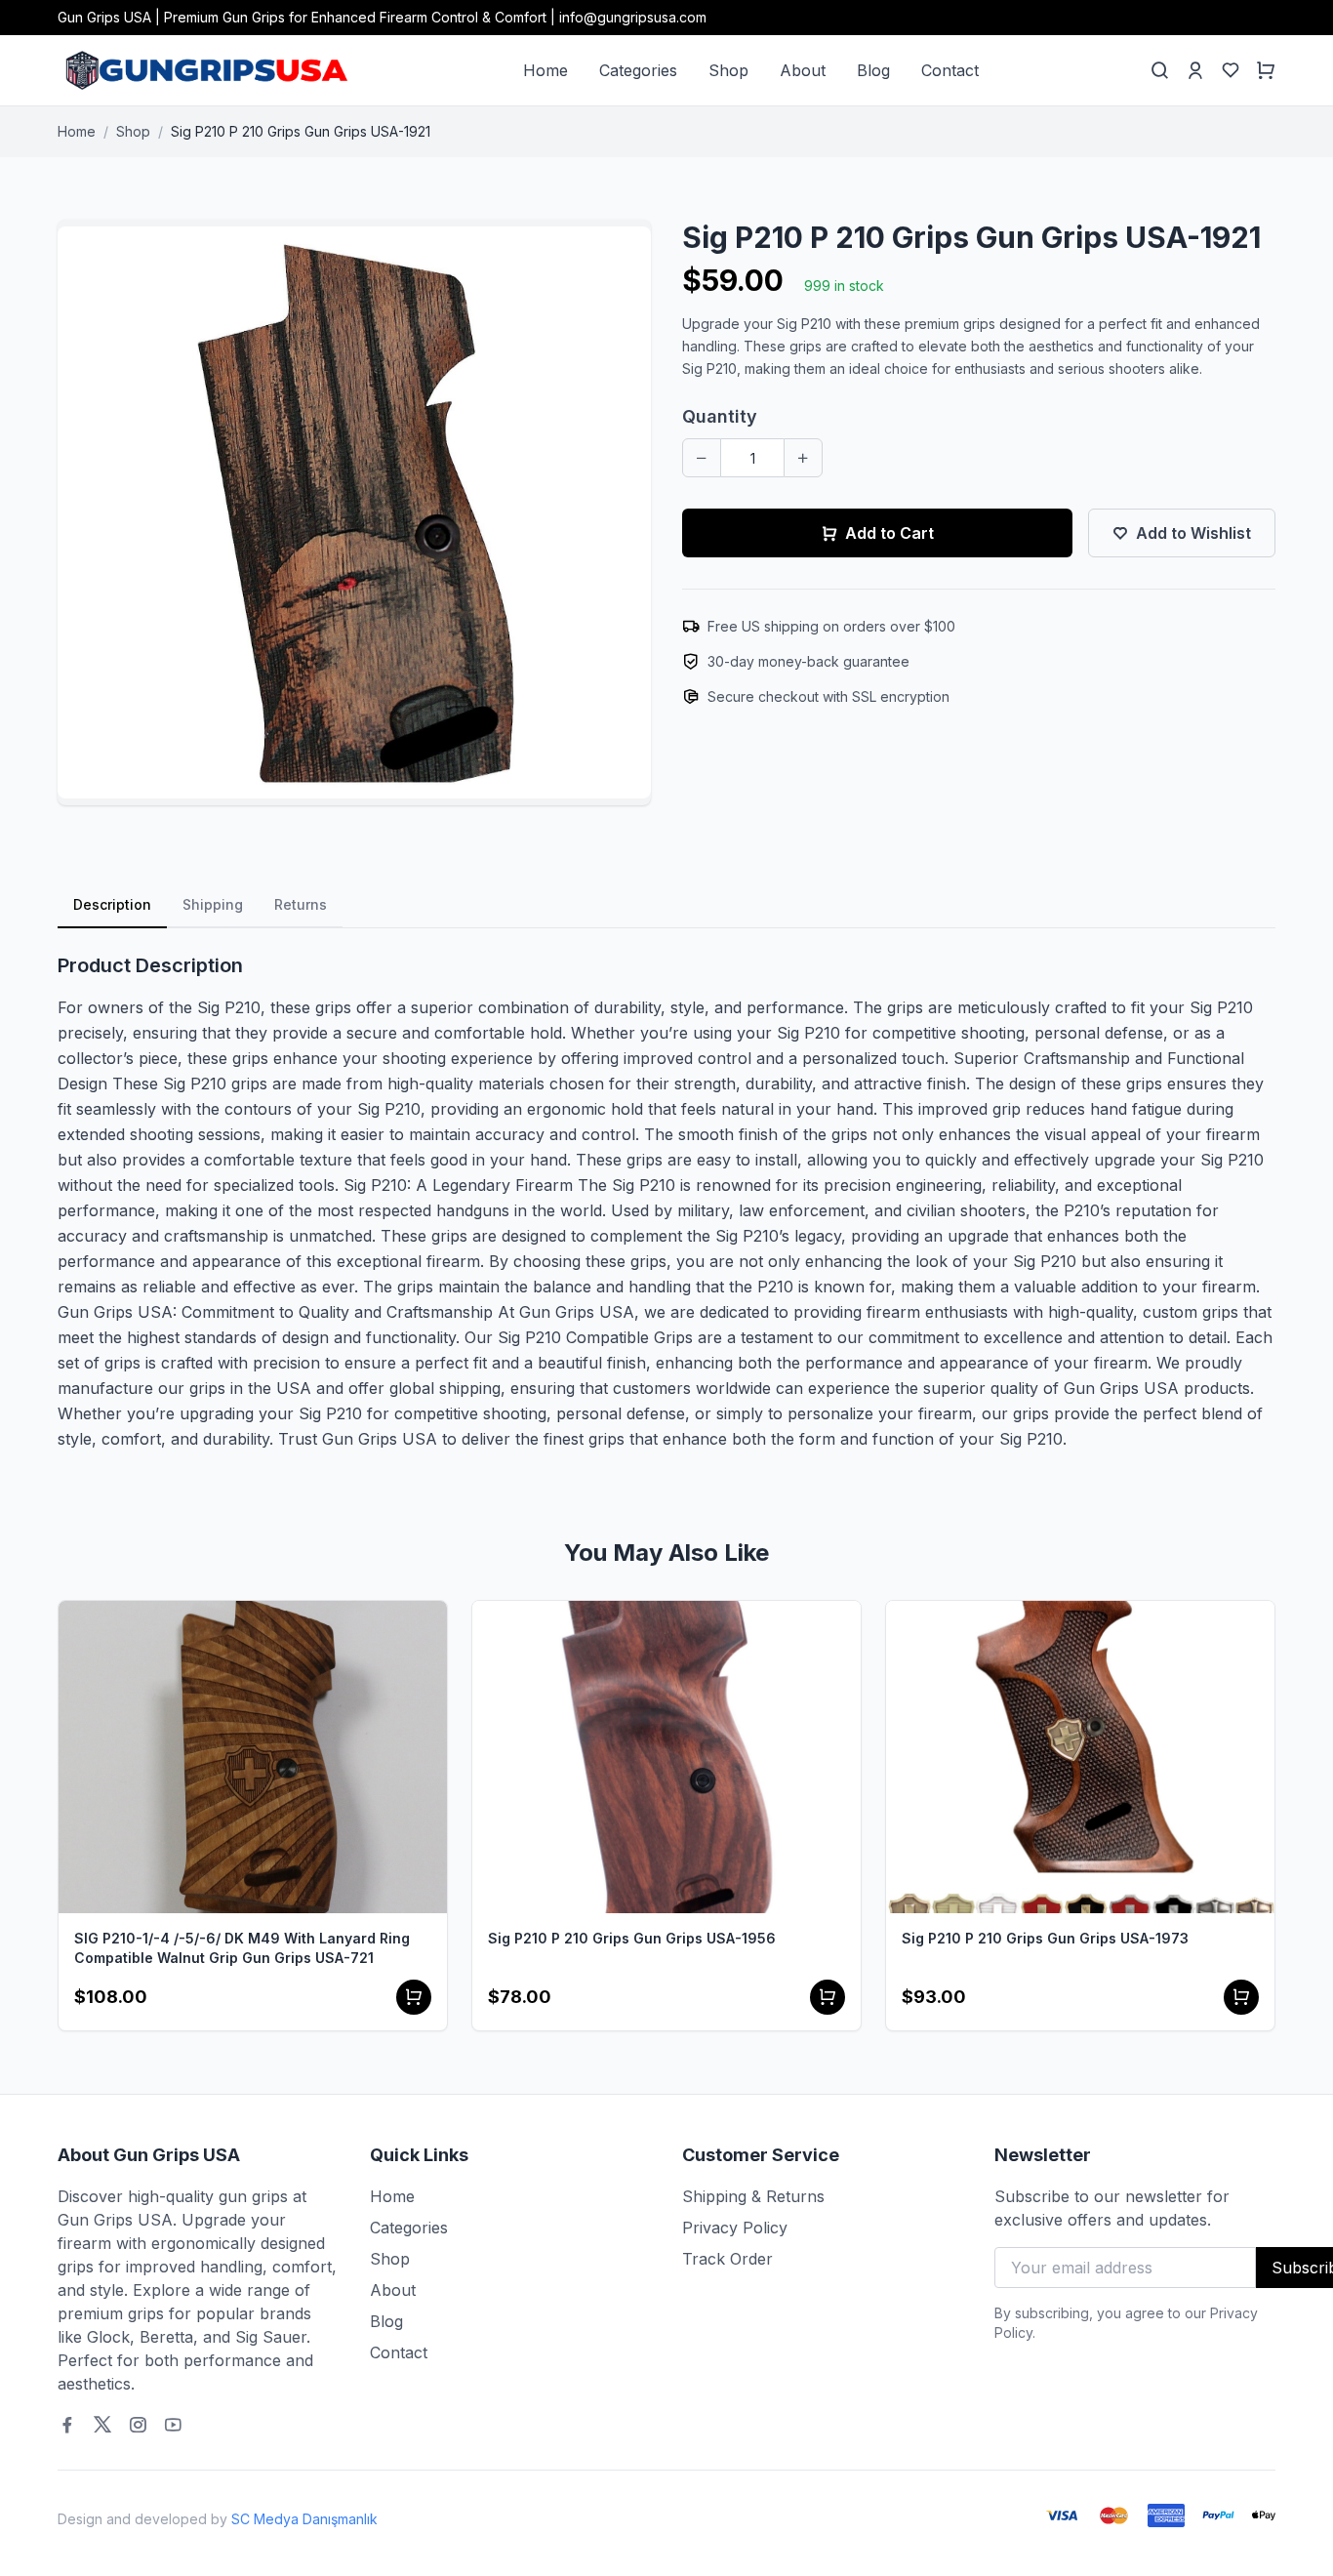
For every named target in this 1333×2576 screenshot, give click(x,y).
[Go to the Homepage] (204, 70)
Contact (950, 70)
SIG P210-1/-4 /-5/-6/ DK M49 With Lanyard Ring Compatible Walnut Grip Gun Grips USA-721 (242, 1948)
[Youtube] (173, 2425)
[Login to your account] (1195, 70)
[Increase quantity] (803, 458)
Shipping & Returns (753, 2196)
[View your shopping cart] (1266, 70)
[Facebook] (67, 2425)
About (803, 70)
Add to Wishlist (1193, 533)
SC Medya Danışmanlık (304, 2519)
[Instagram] (138, 2425)
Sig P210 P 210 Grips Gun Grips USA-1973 (1045, 1938)
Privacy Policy (735, 2228)
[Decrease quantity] (702, 458)
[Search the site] (1160, 70)
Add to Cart (889, 533)
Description (112, 904)
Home (545, 70)
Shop (728, 70)
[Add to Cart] (414, 1997)
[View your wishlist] (1231, 70)
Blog (873, 70)
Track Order (727, 2259)
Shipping (213, 904)
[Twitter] (102, 2425)
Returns (301, 904)
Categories (638, 70)
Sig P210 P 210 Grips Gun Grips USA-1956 (632, 1938)
